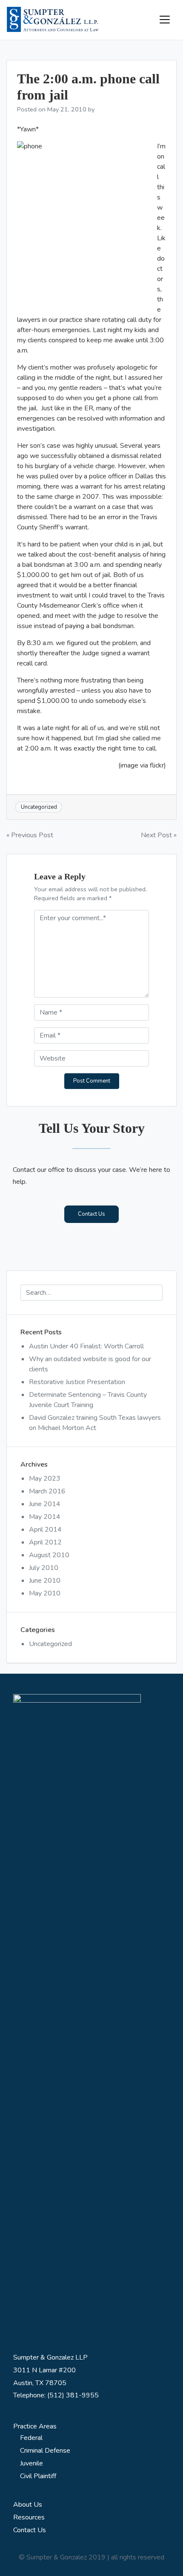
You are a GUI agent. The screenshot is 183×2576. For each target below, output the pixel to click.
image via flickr (142, 765)
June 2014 (45, 1504)
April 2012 (45, 1542)
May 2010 (45, 1593)
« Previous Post (30, 835)
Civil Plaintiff (38, 2476)
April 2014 (45, 1530)
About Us (28, 2505)
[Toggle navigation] (165, 20)
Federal (31, 2438)
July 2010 (44, 1568)
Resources (29, 2517)
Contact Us (91, 1214)
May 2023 (45, 1478)
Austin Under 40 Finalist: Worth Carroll (86, 1346)
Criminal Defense (45, 2451)
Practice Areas (35, 2426)
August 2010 (49, 1555)
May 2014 (45, 1517)
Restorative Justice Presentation (77, 1382)
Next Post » (159, 835)
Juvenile (31, 2463)
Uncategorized (50, 1644)
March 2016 (47, 1491)
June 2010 (45, 1581)
